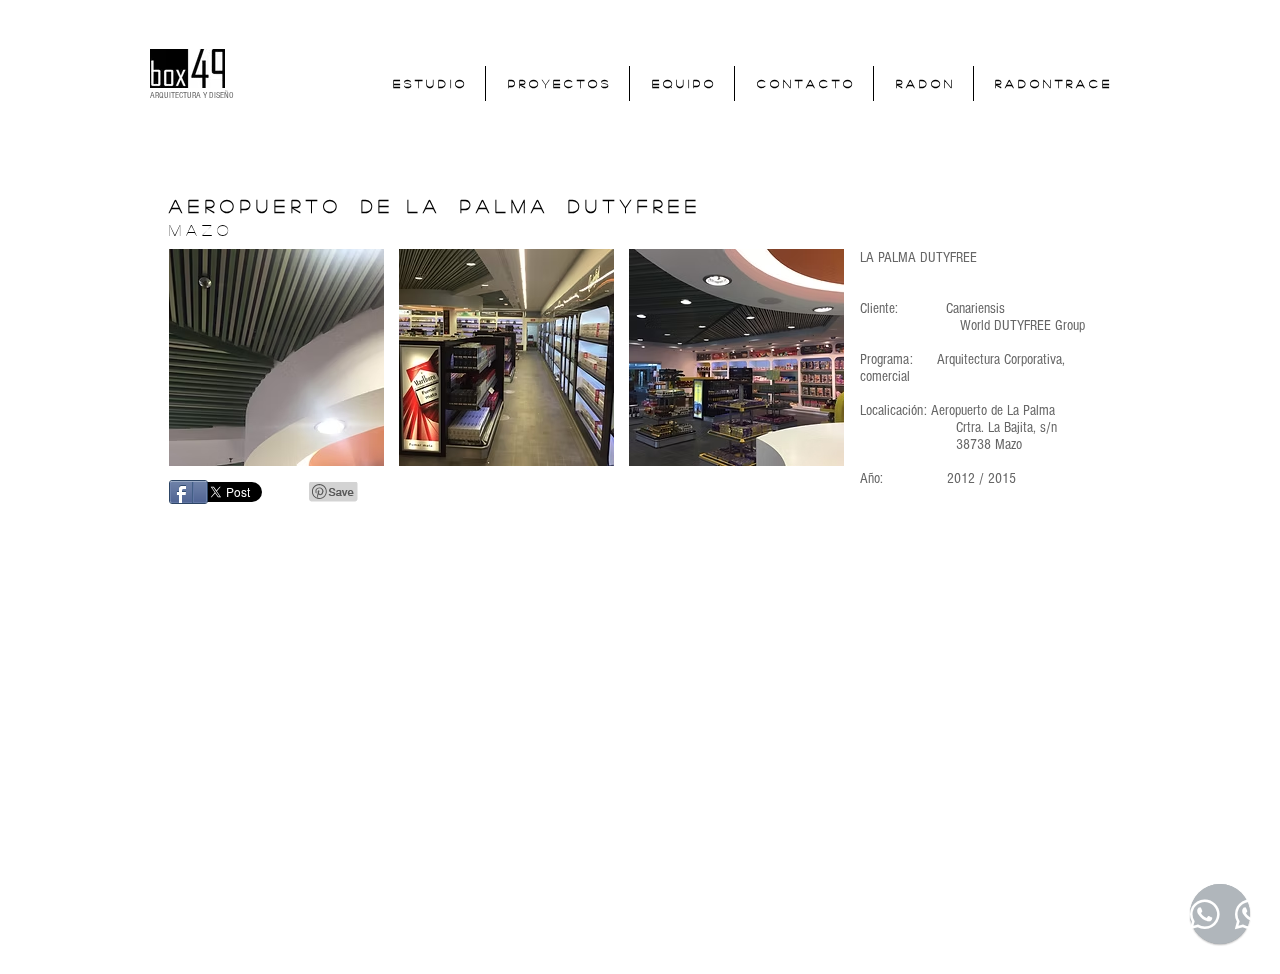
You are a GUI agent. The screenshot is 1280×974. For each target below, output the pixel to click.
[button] (276, 357)
